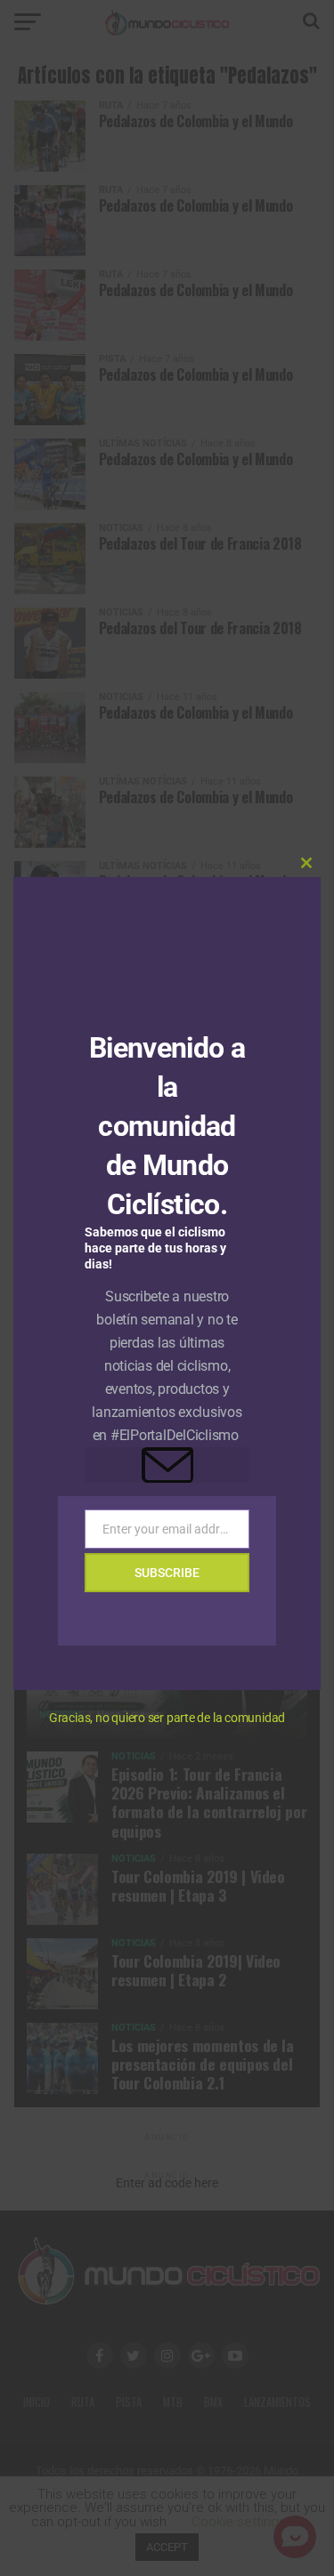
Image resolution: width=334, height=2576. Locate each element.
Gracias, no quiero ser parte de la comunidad (167, 1718)
